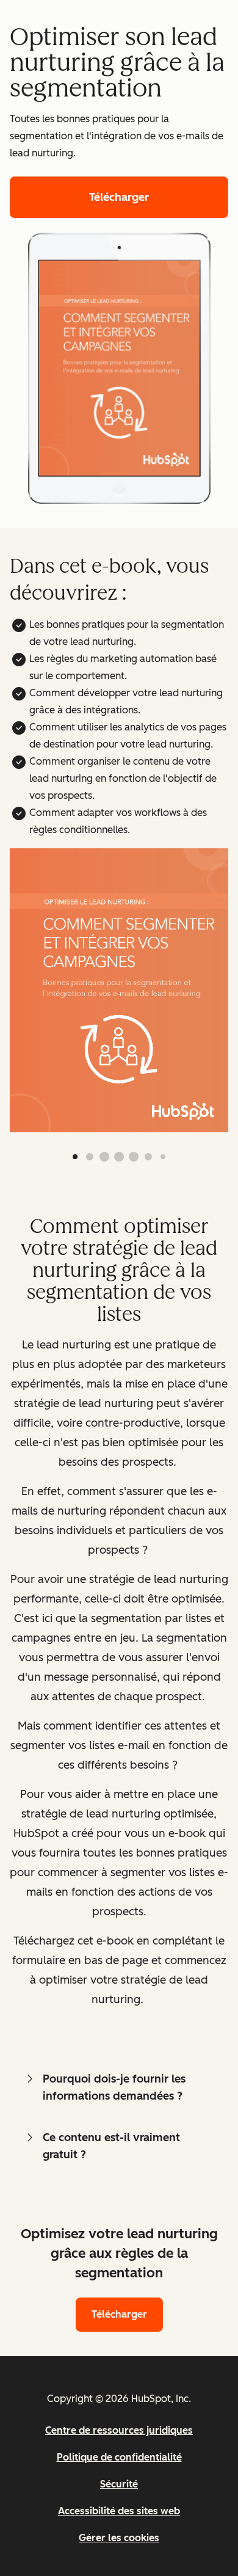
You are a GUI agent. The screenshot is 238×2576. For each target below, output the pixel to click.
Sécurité (119, 2484)
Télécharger (119, 197)
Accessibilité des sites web (119, 2511)
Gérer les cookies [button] (119, 2538)
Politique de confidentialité (119, 2457)
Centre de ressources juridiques (119, 2430)
